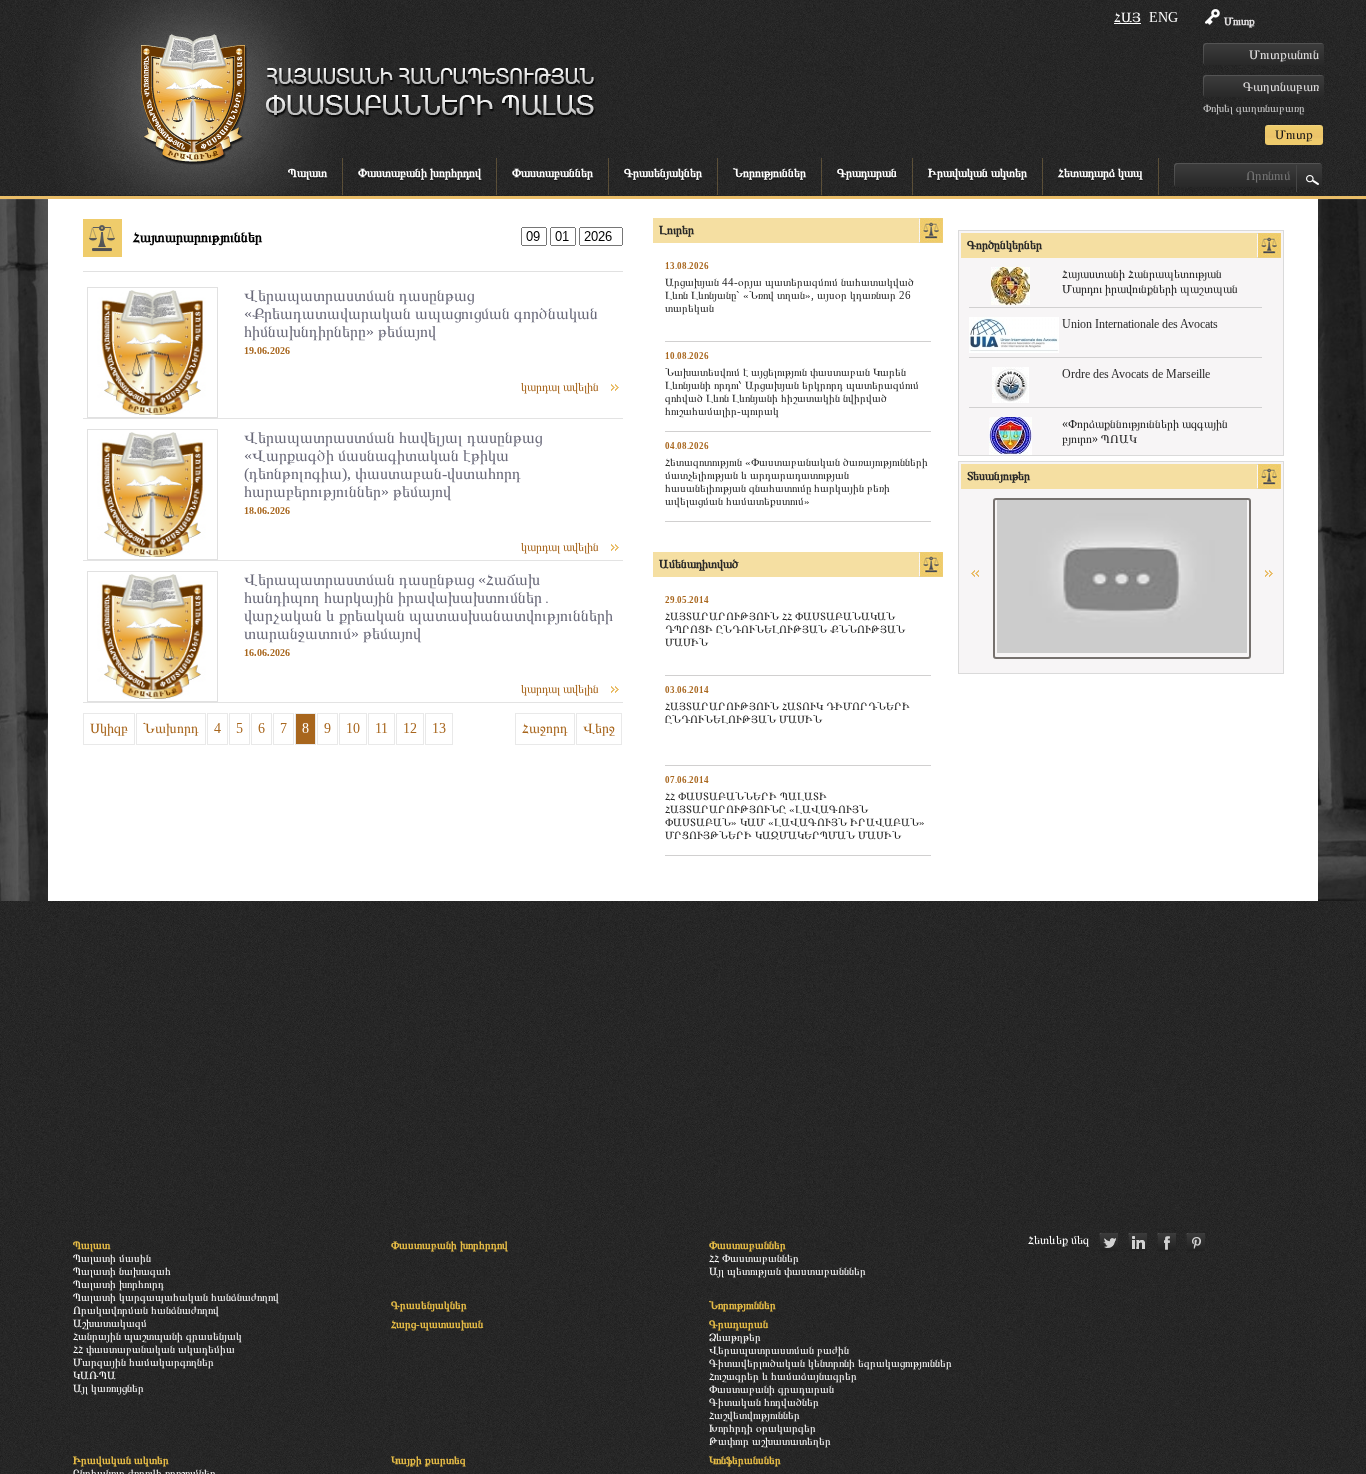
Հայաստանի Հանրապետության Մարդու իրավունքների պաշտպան (1150, 281)
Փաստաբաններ (552, 173)
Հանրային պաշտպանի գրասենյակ (157, 1336)
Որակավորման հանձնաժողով (146, 1310)
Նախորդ (171, 728)
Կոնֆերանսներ (745, 1460)
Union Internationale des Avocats (1140, 324)
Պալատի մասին (112, 1258)
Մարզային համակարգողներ (143, 1362)
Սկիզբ (109, 728)
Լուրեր (676, 230)
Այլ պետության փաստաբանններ (787, 1271)
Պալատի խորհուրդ (118, 1284)
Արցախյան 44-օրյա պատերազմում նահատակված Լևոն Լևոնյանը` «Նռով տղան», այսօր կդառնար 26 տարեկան (789, 295)
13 (439, 728)
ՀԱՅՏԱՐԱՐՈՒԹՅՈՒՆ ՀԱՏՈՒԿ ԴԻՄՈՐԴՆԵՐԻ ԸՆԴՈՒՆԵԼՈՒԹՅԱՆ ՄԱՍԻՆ (787, 712)
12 (410, 728)
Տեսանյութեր (998, 476)
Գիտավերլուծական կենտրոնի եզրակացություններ (830, 1363)
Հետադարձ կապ (1100, 173)
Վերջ (599, 728)
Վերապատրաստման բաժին (779, 1350)
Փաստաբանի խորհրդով (419, 173)
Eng (1163, 17)
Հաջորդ (545, 728)
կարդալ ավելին (560, 387)
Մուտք (1239, 21)
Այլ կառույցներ (108, 1388)
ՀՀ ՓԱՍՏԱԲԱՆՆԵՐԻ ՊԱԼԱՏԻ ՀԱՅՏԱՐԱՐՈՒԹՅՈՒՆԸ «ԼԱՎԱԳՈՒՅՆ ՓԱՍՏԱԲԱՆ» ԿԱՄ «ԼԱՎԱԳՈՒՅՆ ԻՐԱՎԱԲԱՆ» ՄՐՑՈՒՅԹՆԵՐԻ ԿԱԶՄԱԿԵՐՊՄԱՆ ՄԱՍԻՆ (795, 815)
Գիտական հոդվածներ (764, 1402)
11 (381, 728)
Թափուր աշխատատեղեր (770, 1441)
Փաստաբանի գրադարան (771, 1389)
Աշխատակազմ (110, 1323)
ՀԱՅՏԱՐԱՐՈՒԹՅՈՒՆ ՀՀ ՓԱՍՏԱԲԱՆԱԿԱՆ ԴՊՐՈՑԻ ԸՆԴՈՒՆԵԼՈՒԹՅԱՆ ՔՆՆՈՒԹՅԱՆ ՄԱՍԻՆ (785, 629)
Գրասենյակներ (663, 173)
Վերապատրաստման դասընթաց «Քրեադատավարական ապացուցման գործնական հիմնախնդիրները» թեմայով (421, 313)
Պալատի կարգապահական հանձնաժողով (176, 1297)
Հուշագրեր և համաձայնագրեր (783, 1376)
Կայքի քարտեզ (428, 1460)
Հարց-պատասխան (437, 1324)
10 (353, 728)
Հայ (1127, 17)
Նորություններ (769, 173)
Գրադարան (867, 173)
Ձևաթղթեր (735, 1337)
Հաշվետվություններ (754, 1415)
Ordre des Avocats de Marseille (1136, 374)
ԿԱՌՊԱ (94, 1375)
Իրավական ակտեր (977, 173)
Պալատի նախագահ (122, 1271)
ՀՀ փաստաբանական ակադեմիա (154, 1349)
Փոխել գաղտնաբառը (1253, 108)
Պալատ (307, 173)
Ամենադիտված (698, 564)
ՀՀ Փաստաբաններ (754, 1258)
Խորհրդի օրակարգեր (762, 1428)
